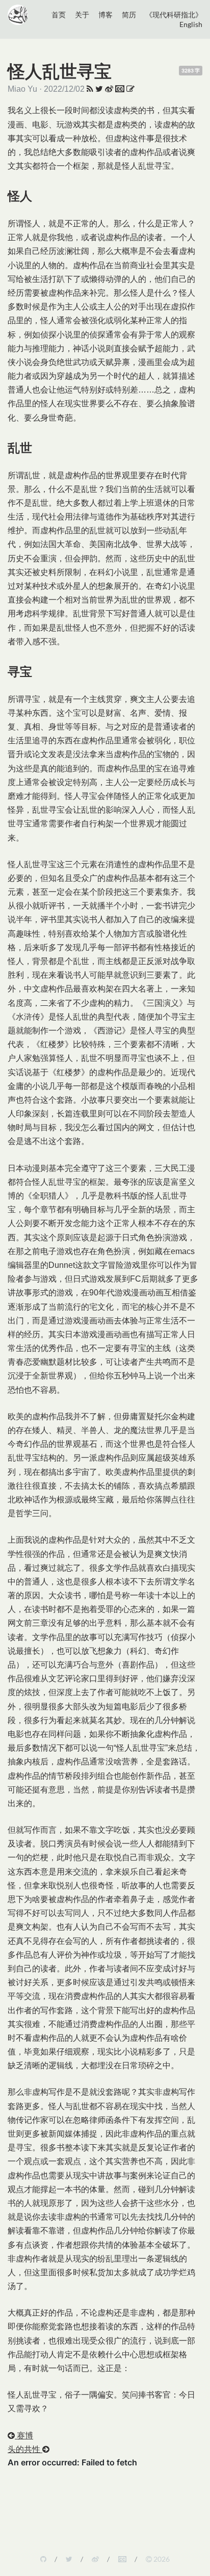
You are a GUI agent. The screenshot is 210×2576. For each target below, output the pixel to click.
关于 (82, 15)
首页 (59, 15)
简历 (129, 15)
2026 (161, 2559)
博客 (106, 15)
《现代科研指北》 (174, 15)
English (191, 24)
